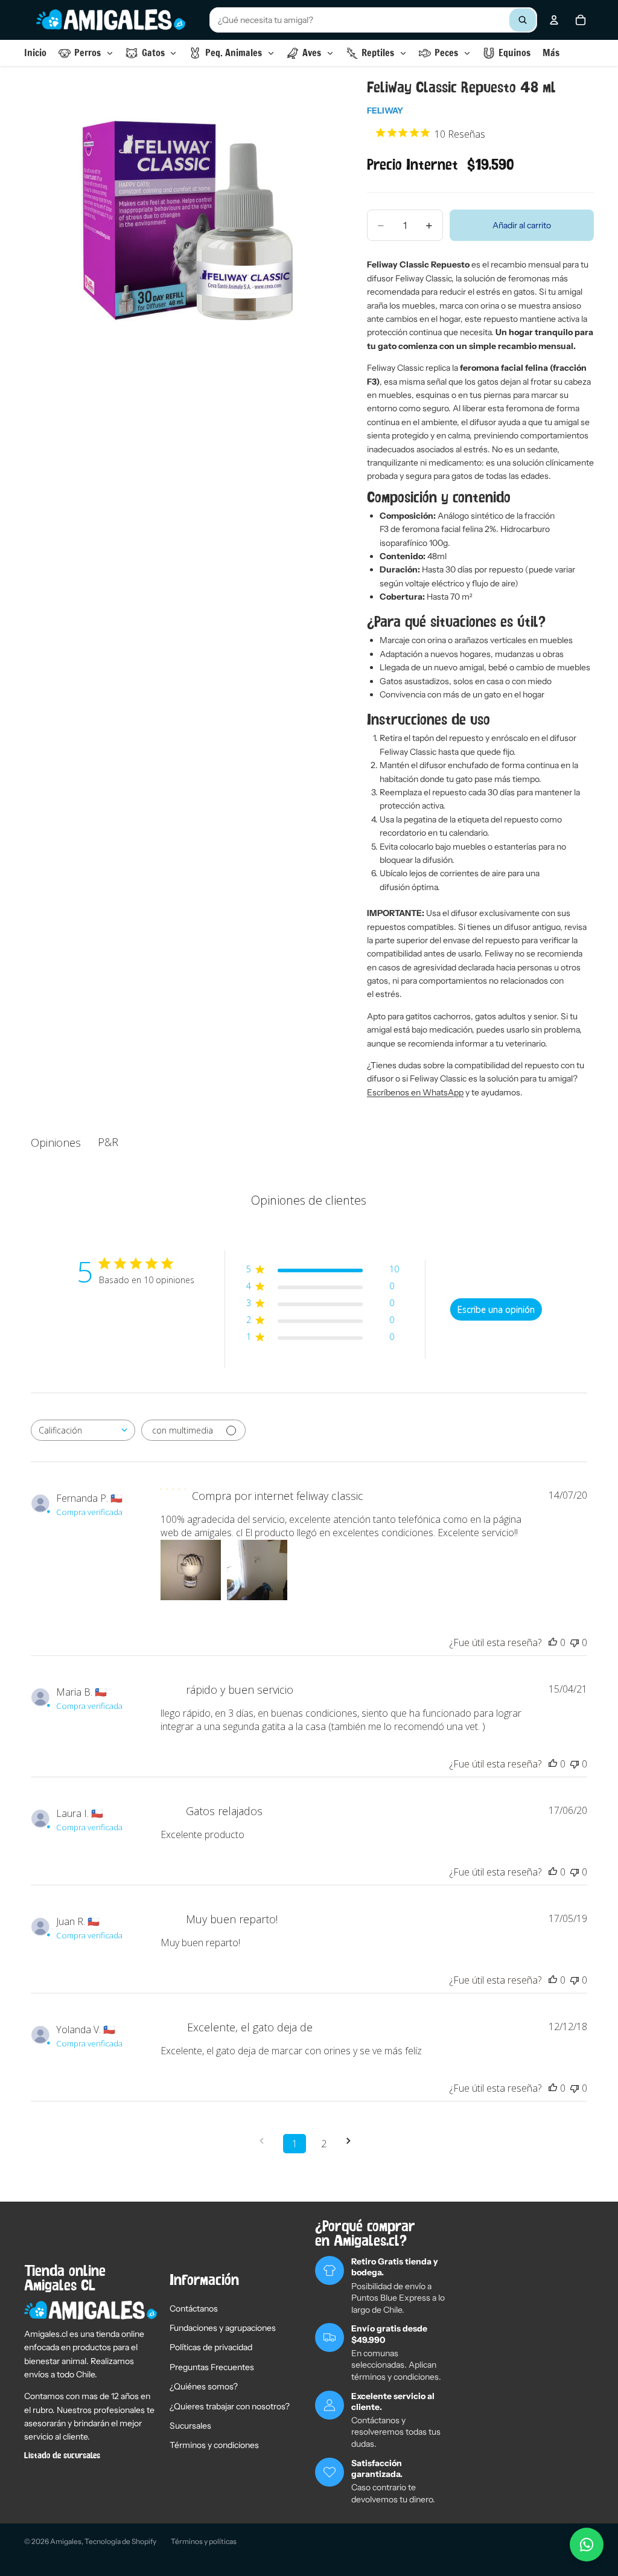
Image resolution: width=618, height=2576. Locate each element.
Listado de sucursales (62, 2456)
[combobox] (373, 20)
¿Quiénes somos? (204, 2386)
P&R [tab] (108, 1142)
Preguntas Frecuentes (212, 2367)
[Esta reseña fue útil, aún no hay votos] (553, 1642)
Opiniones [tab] (56, 1142)
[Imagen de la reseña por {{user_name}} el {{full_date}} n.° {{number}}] (191, 1570)
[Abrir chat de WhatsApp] (587, 2545)
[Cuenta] (554, 20)
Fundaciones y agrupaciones (223, 2328)
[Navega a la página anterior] (266, 2141)
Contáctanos (194, 2308)
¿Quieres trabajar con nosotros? (230, 2406)
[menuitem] (551, 53)
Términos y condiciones (214, 2445)
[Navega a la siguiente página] (352, 2141)
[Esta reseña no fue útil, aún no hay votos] (575, 1642)
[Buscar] (523, 20)
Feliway (385, 111)
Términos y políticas (204, 2541)
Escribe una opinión (496, 1309)
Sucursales (190, 2426)
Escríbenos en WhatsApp (415, 1092)
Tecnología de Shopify (120, 2541)
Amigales (66, 2541)
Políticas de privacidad (211, 2347)
